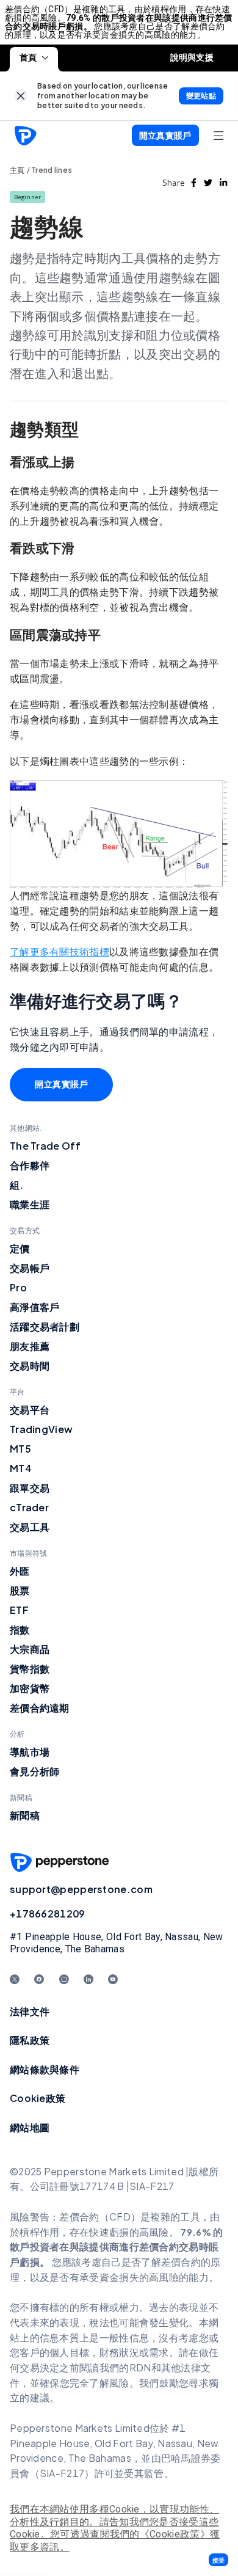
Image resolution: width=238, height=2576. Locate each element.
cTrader (29, 1507)
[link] (21, 96)
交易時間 (30, 1366)
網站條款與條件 (45, 2069)
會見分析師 (35, 1771)
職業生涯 (30, 1204)
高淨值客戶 (35, 1307)
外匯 (20, 1571)
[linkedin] (223, 183)
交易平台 (30, 1410)
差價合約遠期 (40, 1708)
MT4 (21, 1468)
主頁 (17, 170)
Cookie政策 (38, 2098)
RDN (140, 2367)
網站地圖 (30, 2127)
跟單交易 (30, 1488)
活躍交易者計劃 (45, 1326)
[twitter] (208, 183)
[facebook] (194, 183)
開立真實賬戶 (61, 1084)
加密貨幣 (30, 1688)
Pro (18, 1287)
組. (17, 1185)
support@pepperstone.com (81, 1889)
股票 (20, 1590)
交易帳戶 (30, 1268)
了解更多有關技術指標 (60, 952)
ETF (19, 1610)
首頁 (28, 57)
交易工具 (30, 1527)
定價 (20, 1248)
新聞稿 (25, 1815)
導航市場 (30, 1752)
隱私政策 (30, 2040)
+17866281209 (48, 1914)
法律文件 (30, 2011)
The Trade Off (45, 1146)
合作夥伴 (30, 1165)
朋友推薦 (30, 1346)
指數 (20, 1629)
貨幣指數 (30, 1669)
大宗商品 (30, 1649)
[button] (218, 2560)
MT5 (20, 1449)
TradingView (41, 1429)
